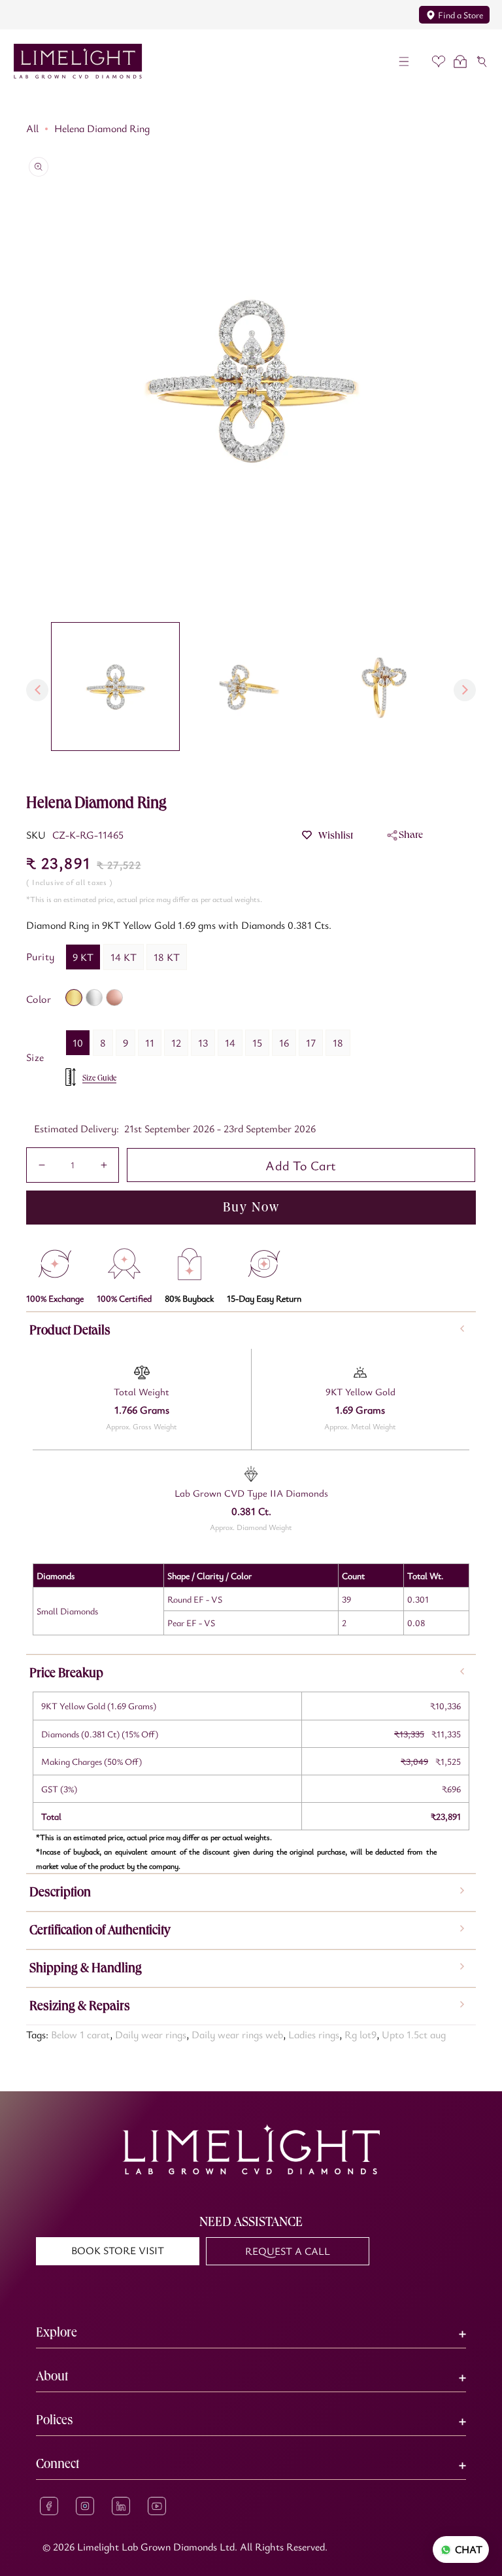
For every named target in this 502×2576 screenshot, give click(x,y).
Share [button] (411, 834)
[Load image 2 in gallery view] (249, 687)
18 (338, 1043)
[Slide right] (465, 690)
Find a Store (460, 15)
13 (203, 1043)
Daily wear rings (151, 2034)
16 (284, 1043)
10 (78, 1043)
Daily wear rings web (237, 2034)
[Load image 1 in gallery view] (115, 687)
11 (150, 1043)
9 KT (83, 957)
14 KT (124, 957)
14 (230, 1043)
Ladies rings (314, 2034)
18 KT (167, 957)
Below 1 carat (80, 2034)
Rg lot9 (360, 2034)
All (32, 128)
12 (176, 1043)
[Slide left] (37, 690)
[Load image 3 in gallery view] (384, 687)
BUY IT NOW (251, 1207)
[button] (404, 61)
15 (257, 1043)
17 (311, 1043)
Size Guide (99, 1078)
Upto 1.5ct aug (414, 2034)
